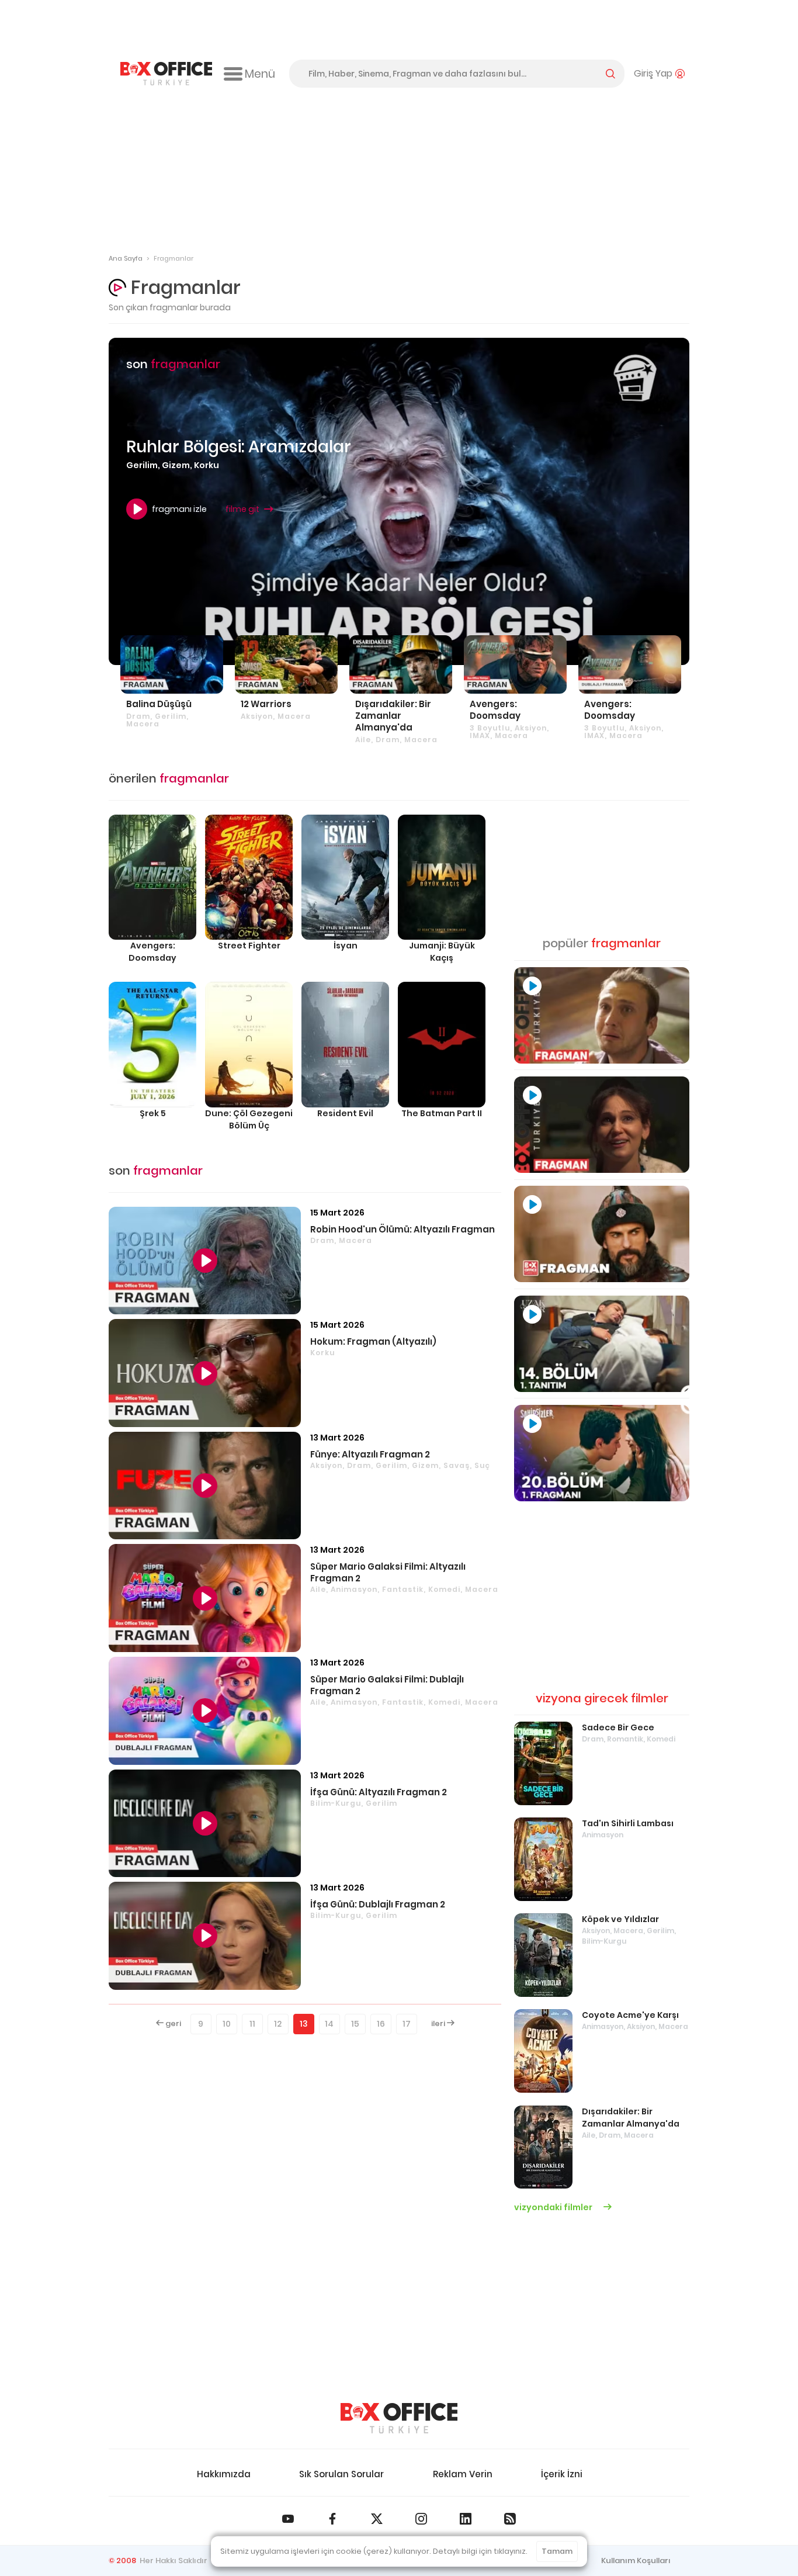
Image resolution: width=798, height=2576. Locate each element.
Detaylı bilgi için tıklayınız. (480, 2551)
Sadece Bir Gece (618, 1727)
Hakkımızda (224, 2474)
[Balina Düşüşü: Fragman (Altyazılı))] (172, 664)
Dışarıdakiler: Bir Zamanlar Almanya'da (631, 2118)
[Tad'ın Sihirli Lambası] (543, 1859)
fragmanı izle (179, 509)
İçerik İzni (562, 2474)
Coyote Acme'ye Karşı (630, 2015)
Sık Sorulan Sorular (341, 2474)
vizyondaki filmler (554, 2207)
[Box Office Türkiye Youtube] (288, 2519)
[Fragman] (602, 1015)
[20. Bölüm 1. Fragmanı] (602, 1453)
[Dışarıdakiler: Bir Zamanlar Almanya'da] (543, 2147)
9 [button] (201, 2024)
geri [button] (172, 2023)
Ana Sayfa (126, 258)
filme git (242, 509)
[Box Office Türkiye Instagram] (421, 2519)
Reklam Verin (463, 2474)
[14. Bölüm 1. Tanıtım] (602, 1344)
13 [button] (304, 2024)
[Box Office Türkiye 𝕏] (377, 2519)
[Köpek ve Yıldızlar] (543, 1955)
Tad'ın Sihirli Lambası (628, 1823)
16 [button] (381, 2024)
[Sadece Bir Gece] (543, 1763)
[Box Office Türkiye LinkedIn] (466, 2519)
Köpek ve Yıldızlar (620, 1919)
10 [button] (227, 2024)
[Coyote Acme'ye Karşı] (543, 2051)
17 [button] (407, 2024)
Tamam (557, 2551)
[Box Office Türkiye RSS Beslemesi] (510, 2519)
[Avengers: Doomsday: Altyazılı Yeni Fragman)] (515, 664)
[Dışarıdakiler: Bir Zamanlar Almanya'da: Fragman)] (401, 664)
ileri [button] (439, 2023)
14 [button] (329, 2024)
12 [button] (278, 2024)
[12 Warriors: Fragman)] (286, 664)
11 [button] (252, 2024)
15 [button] (355, 2024)
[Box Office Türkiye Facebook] (332, 2519)
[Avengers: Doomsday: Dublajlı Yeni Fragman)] (630, 664)
